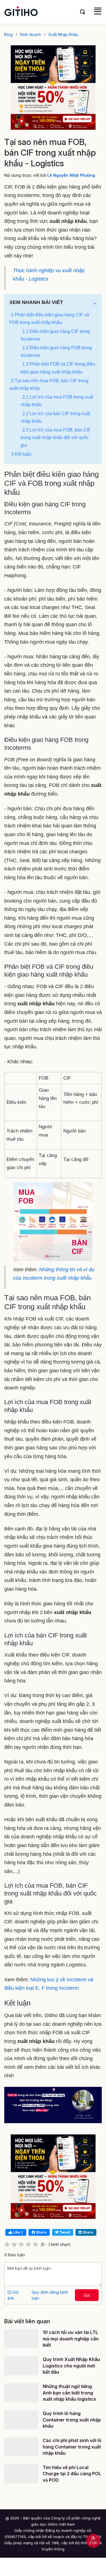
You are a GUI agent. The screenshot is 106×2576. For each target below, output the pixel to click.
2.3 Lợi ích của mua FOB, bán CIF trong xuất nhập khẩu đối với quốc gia (56, 437)
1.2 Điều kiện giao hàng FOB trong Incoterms (56, 352)
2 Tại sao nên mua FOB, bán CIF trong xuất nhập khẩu (49, 384)
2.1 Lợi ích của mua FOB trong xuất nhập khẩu (57, 401)
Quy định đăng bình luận (50, 2295)
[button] (95, 304)
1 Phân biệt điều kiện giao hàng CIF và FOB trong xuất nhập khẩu (49, 319)
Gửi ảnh (13, 2295)
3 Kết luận (21, 454)
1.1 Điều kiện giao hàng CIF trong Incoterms (55, 335)
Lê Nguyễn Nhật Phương (71, 175)
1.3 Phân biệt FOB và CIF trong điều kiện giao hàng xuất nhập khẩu (58, 368)
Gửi (87, 2295)
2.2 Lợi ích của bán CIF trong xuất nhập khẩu (55, 417)
